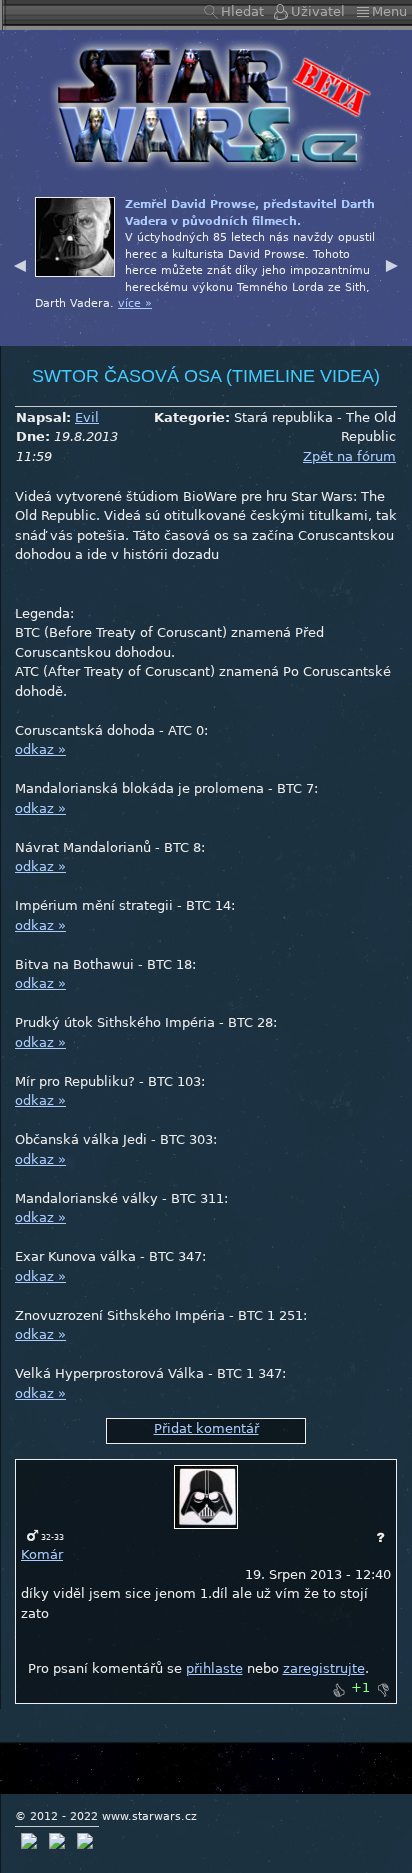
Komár (42, 1554)
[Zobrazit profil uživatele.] (206, 1496)
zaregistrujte (324, 1668)
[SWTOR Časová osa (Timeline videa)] (206, 104)
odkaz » (40, 749)
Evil (87, 417)
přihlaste (214, 1668)
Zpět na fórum (349, 456)
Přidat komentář (206, 1428)
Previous (20, 263)
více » (135, 303)
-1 (383, 1690)
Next (392, 263)
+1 (338, 1690)
